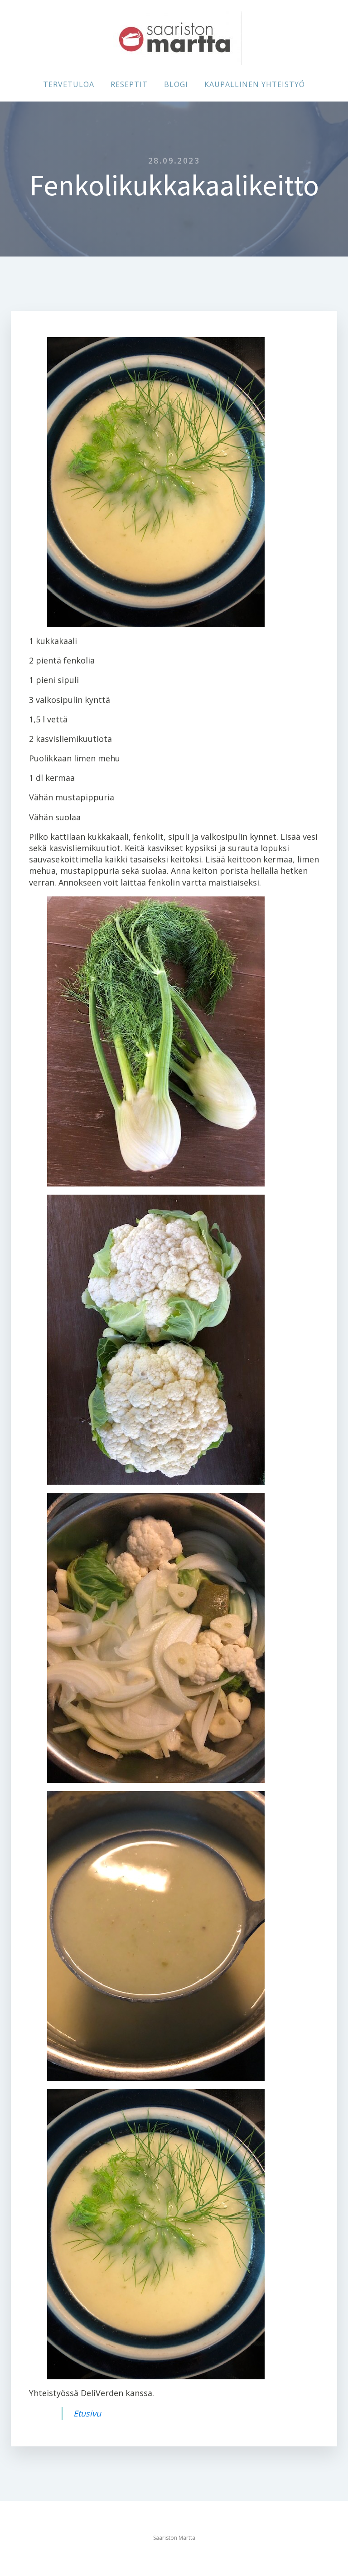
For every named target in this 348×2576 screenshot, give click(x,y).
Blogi (176, 84)
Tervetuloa (69, 84)
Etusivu (87, 2413)
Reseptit (129, 84)
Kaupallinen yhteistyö (255, 84)
